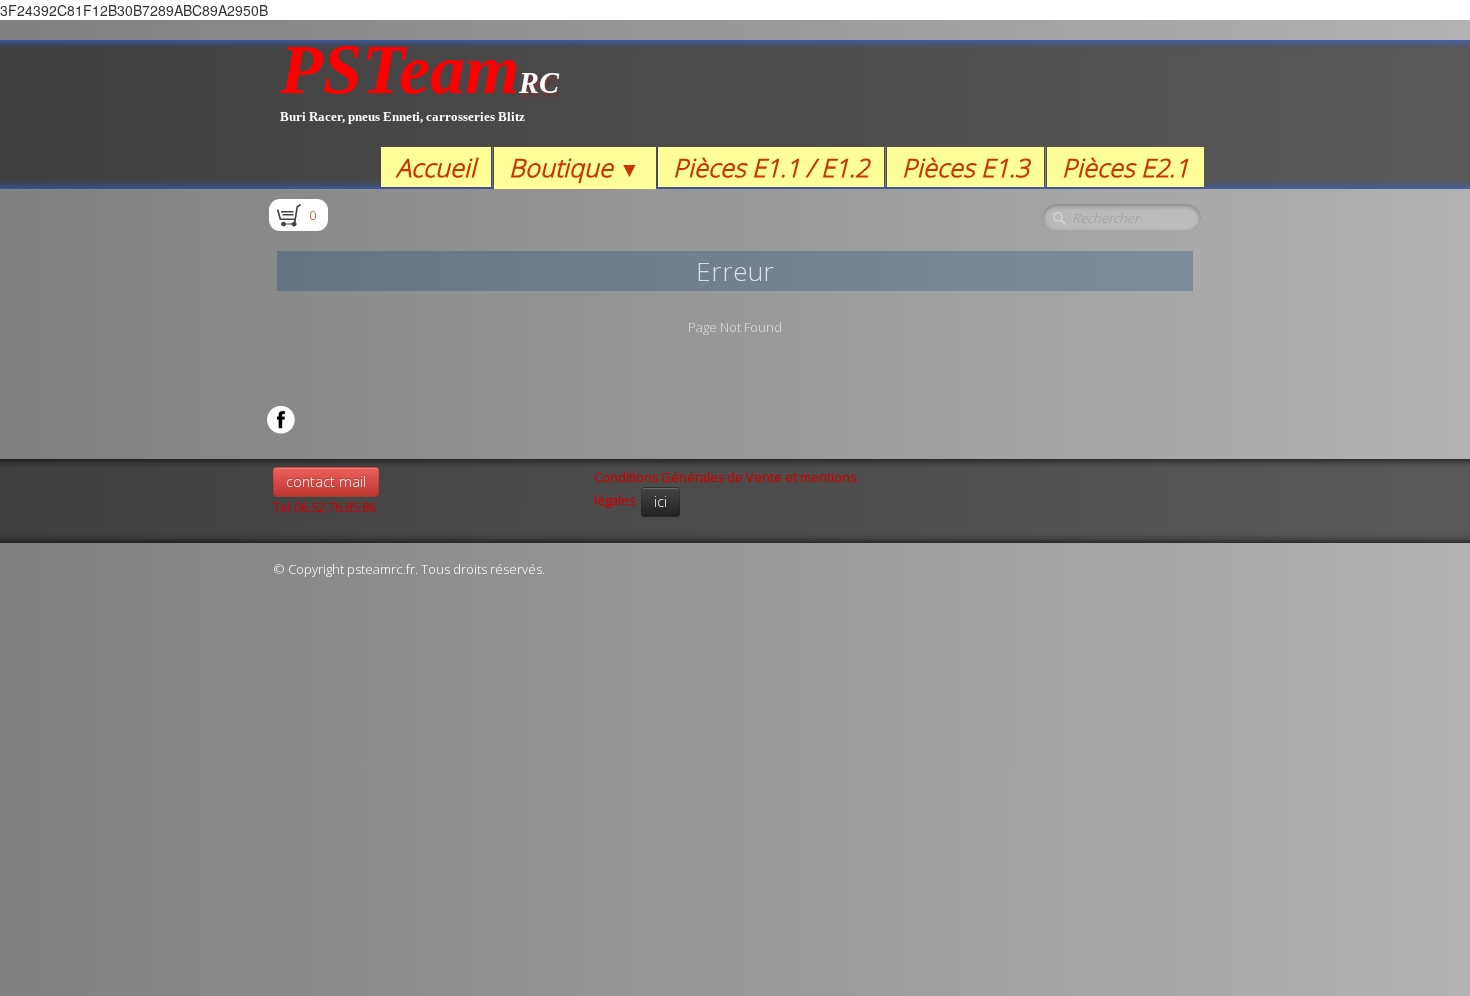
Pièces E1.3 (965, 167)
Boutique (574, 167)
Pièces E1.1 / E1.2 (771, 167)
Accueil (436, 167)
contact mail (326, 481)
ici (660, 501)
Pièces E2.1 (1125, 167)
